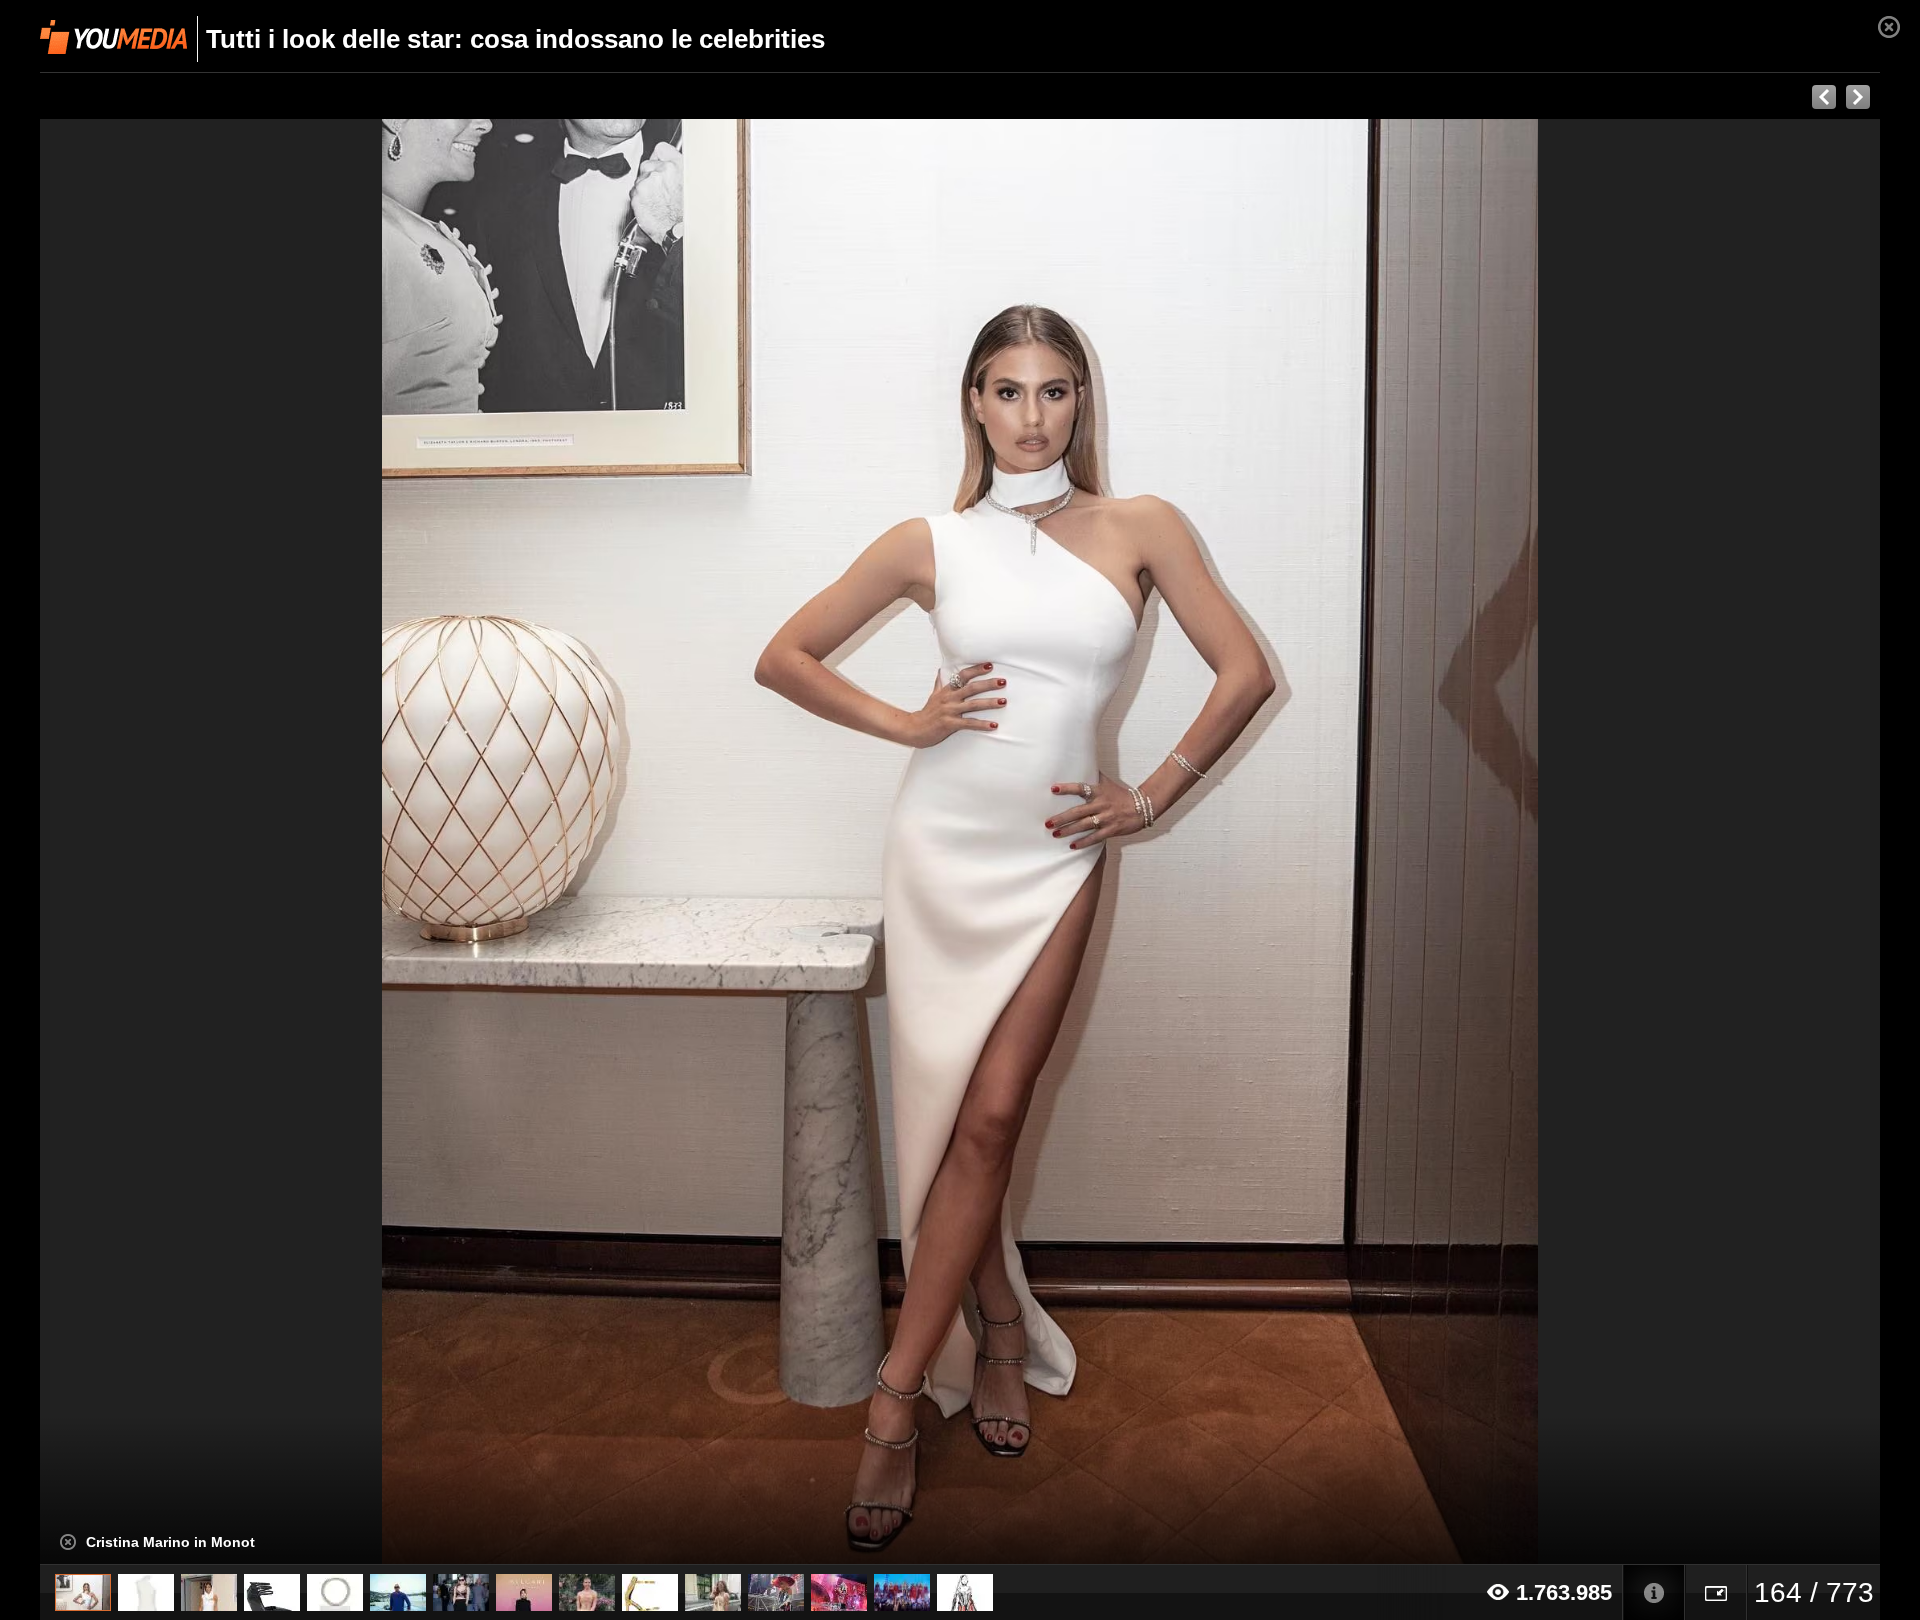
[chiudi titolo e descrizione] (68, 1542)
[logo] (113, 37)
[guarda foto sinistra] (224, 842)
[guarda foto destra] (1144, 842)
